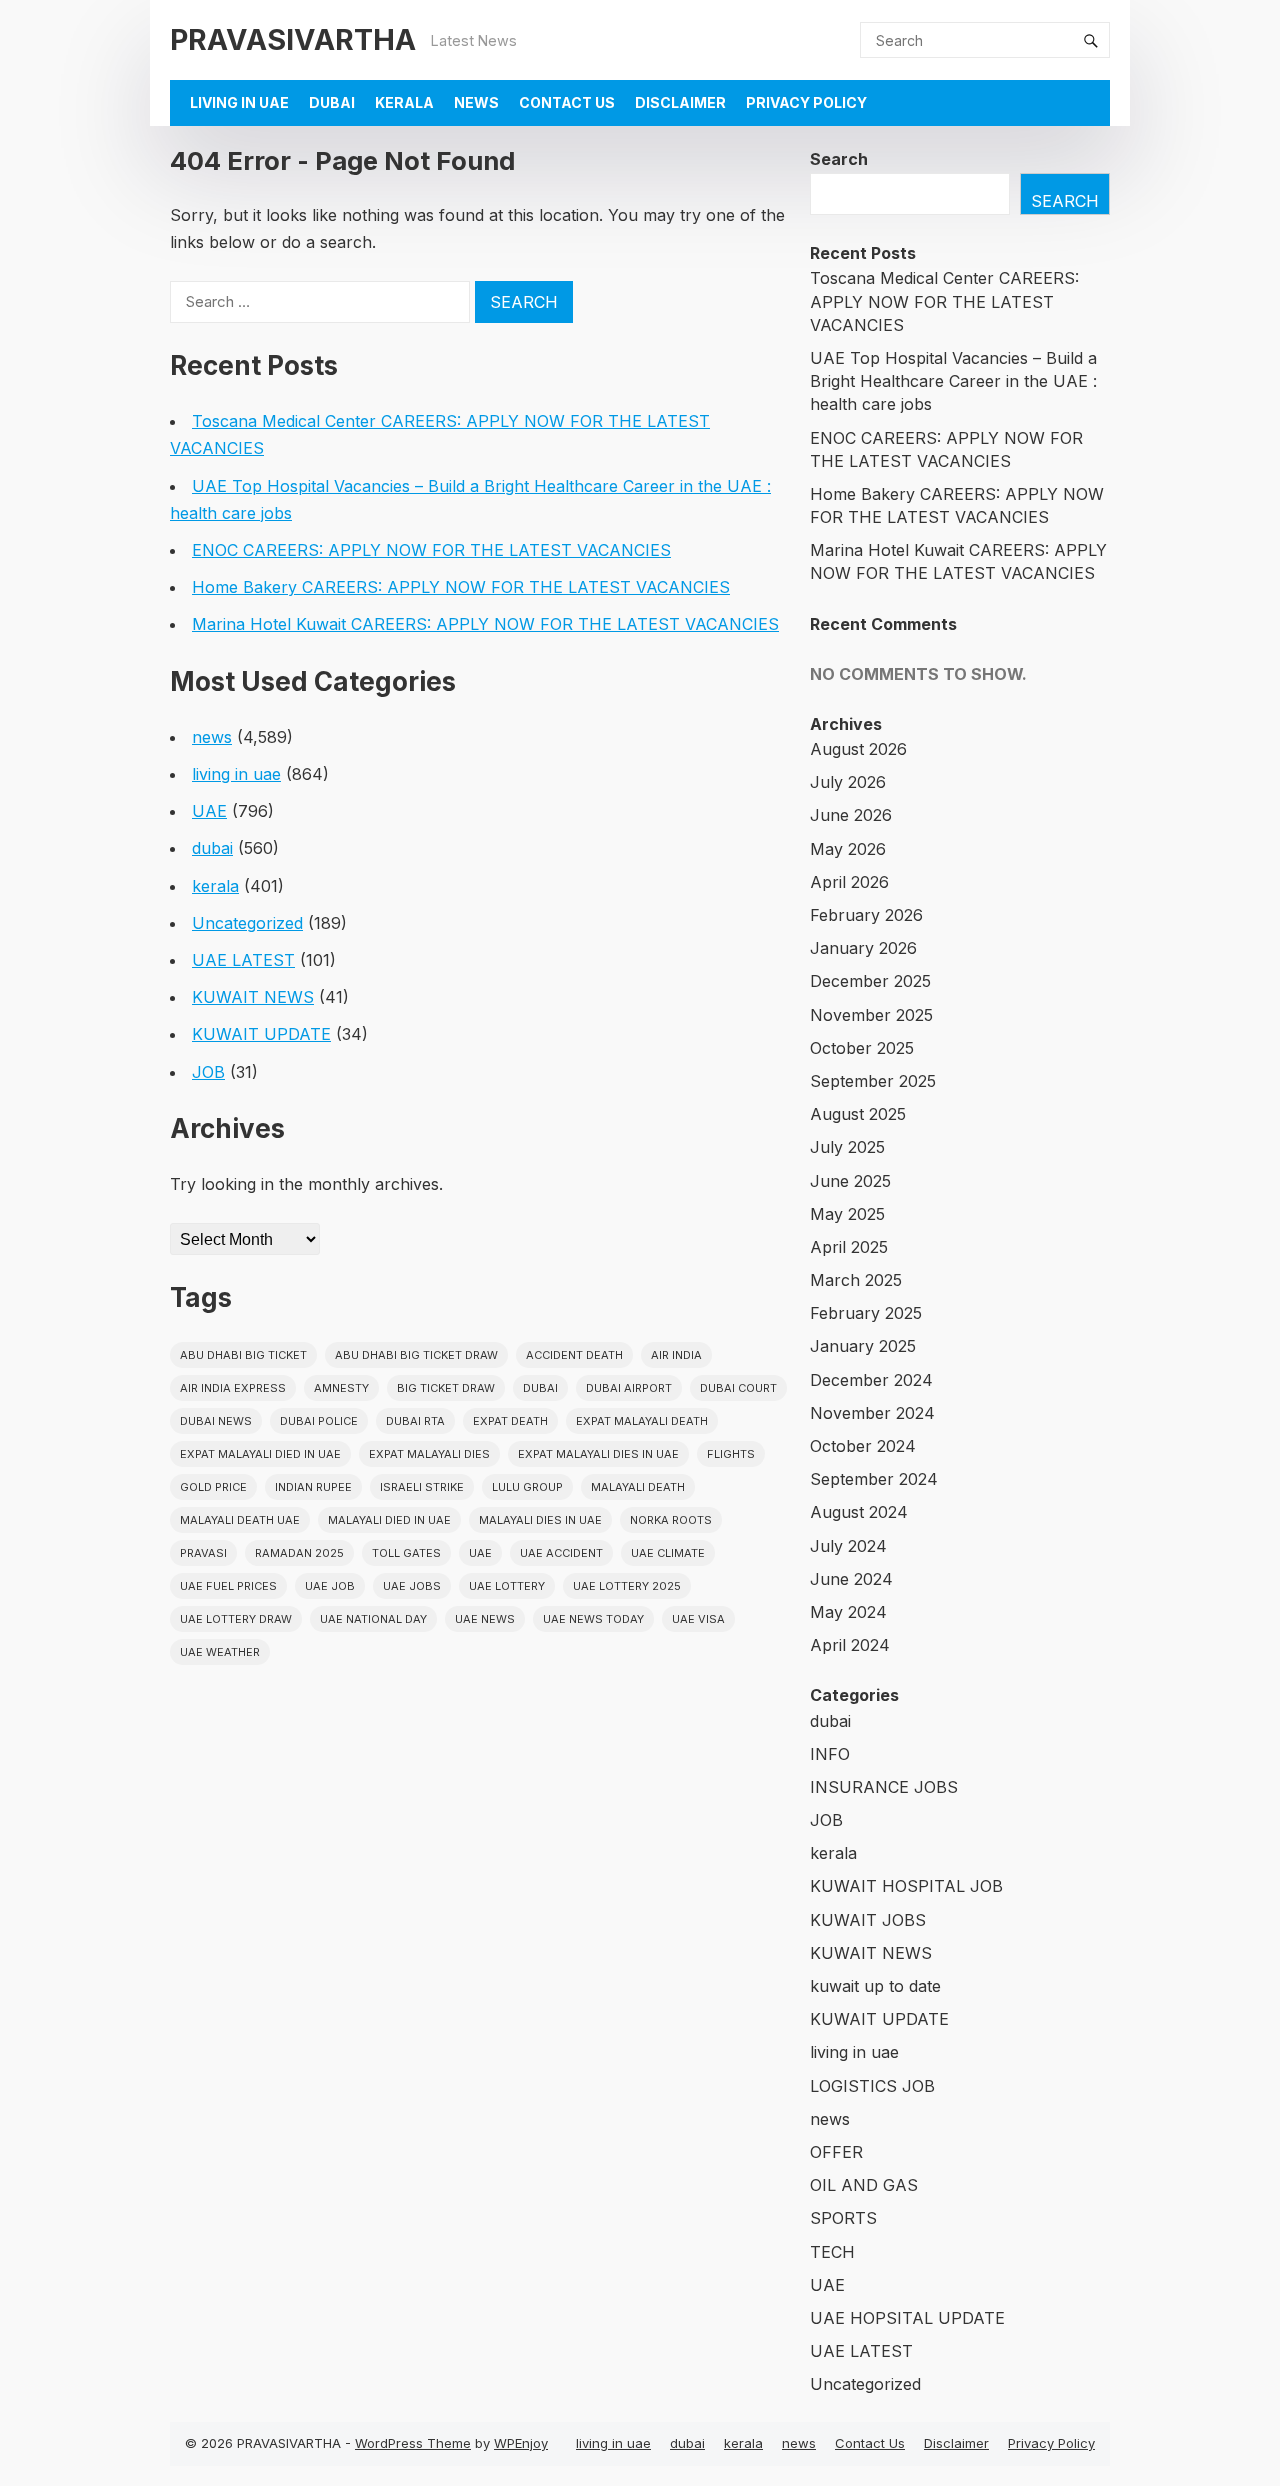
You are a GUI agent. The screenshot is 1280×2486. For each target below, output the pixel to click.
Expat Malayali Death (642, 1421)
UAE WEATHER (220, 1652)
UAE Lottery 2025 (627, 1586)
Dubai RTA (415, 1421)
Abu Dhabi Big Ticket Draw (416, 1355)
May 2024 (848, 1612)
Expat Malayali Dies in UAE (598, 1454)
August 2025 (858, 1114)
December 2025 (870, 981)
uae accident (561, 1553)
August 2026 (858, 749)
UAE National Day (373, 1619)
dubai (332, 102)
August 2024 (859, 1512)
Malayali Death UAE (240, 1520)
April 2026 (849, 882)
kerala (404, 102)
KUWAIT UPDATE (261, 1034)
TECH (832, 2252)
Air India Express (233, 1388)
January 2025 (863, 1346)
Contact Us (567, 102)
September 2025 (873, 1081)
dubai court (738, 1388)
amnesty (341, 1388)
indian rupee (313, 1487)
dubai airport (629, 1388)
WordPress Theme (413, 2443)
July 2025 (847, 1147)
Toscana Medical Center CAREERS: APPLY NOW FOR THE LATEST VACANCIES (944, 301)
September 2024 (874, 1479)
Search (839, 159)
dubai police (319, 1421)
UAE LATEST (243, 960)
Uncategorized (247, 923)
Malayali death (638, 1487)
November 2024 (872, 1413)
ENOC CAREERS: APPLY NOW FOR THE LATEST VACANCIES (431, 550)
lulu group (527, 1487)
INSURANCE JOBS (884, 1787)
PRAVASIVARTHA (293, 39)
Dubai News (216, 1421)
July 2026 (848, 782)
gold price (213, 1487)
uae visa (698, 1619)
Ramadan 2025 (299, 1553)
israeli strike (422, 1487)
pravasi (203, 1553)
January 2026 (863, 948)
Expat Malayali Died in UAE (260, 1454)
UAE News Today (593, 1619)
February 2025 (866, 1313)
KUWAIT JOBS (868, 1920)
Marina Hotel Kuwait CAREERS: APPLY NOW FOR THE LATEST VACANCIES (485, 624)
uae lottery (507, 1586)
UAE (209, 811)
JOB (208, 1072)
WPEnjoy (521, 2443)
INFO (830, 1754)
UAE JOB (330, 1586)
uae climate (668, 1553)
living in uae (239, 102)
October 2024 (863, 1446)
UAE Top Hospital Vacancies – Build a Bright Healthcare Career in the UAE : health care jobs (953, 381)
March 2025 (856, 1280)
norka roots (671, 1520)
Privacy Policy (806, 102)
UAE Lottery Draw (236, 1619)
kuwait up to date (875, 1986)
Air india (676, 1355)
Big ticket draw (446, 1388)
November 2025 (871, 1015)
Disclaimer (680, 102)
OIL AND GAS (864, 2185)
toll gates (406, 1553)
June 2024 (851, 1579)
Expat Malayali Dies (429, 1454)
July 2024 (848, 1546)
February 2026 (866, 915)
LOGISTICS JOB (872, 2086)
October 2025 (862, 1048)
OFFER (836, 2152)
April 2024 (850, 1645)
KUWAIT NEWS (253, 997)
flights (731, 1454)
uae (480, 1553)
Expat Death (510, 1421)
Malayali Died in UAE (389, 1520)
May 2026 (848, 849)
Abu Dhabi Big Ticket (243, 1355)
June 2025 (850, 1181)
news (476, 102)
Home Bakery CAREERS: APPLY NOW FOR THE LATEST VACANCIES (461, 587)
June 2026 (851, 815)
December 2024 (871, 1380)
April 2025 (849, 1247)
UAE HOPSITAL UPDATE (907, 2318)
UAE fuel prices (228, 1586)
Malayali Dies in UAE (540, 1520)
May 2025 (847, 1214)
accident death (574, 1355)
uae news (485, 1619)
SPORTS (843, 2218)
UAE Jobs (412, 1586)
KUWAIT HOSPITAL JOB (906, 1886)
